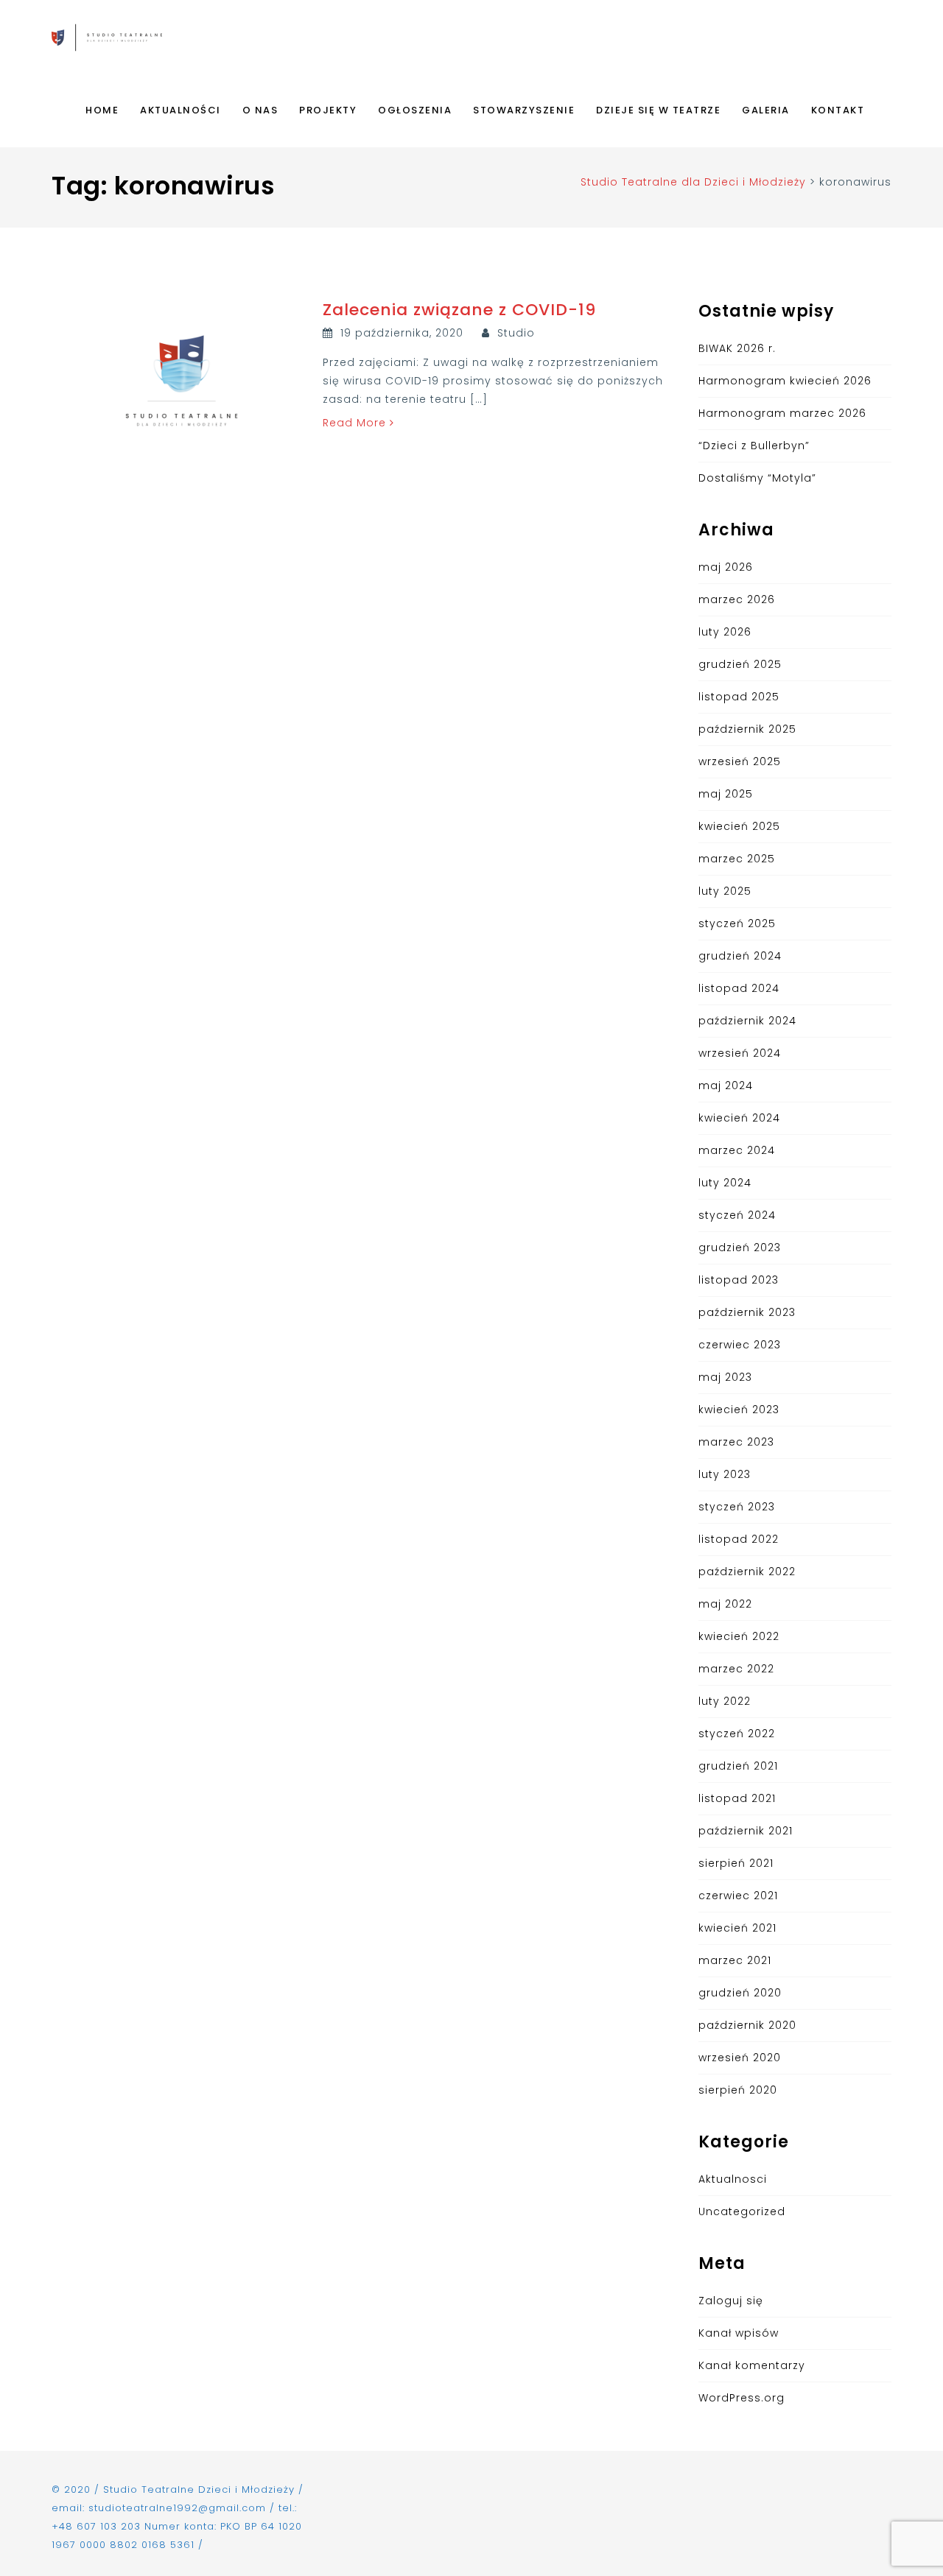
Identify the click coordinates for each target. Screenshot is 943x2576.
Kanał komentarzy (752, 2365)
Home (102, 110)
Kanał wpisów (739, 2333)
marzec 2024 (737, 1150)
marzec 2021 (735, 1960)
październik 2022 (747, 1572)
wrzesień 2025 (740, 761)
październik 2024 (747, 1021)
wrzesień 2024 (740, 1053)
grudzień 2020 (740, 1993)
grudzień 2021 (738, 1766)
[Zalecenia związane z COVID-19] (182, 380)
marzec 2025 (737, 859)
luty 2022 (725, 1701)
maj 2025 (726, 794)
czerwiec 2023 (740, 1345)
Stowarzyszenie (524, 110)
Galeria (766, 110)
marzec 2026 (737, 599)
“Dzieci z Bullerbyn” (754, 446)
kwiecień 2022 (739, 1636)
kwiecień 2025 (739, 826)
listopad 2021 (737, 1798)
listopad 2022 (739, 1539)
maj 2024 (726, 1085)
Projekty (328, 110)
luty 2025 (725, 891)
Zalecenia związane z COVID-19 (459, 310)
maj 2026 (726, 567)
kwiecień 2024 (739, 1118)
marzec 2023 (736, 1442)
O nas (260, 110)
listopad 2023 (739, 1280)
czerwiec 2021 (738, 1896)
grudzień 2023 (740, 1247)
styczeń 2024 (737, 1215)
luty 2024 (725, 1183)
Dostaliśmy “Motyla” (757, 478)
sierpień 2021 (736, 1863)
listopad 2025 (739, 697)
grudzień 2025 (740, 664)
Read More (356, 423)
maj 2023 (725, 1377)
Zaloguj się (731, 2301)
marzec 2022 (736, 1669)
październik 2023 (747, 1312)
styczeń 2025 (737, 923)
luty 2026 (725, 632)
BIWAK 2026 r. (737, 348)
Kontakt (838, 110)
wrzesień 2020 (740, 2058)
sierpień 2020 (738, 2090)
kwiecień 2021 (737, 1928)
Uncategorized (742, 2211)
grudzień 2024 (740, 956)
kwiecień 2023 (739, 1410)
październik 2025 (747, 729)
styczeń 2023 (737, 1507)
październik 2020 (747, 2025)
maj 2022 (725, 1604)
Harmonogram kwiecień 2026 (785, 381)
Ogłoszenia (415, 110)
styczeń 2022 (737, 1734)
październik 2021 (746, 1831)
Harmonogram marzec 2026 (782, 413)
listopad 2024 (739, 988)
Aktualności (180, 110)
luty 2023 (725, 1474)
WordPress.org (742, 2398)
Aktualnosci (733, 2179)
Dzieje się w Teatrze (658, 110)
